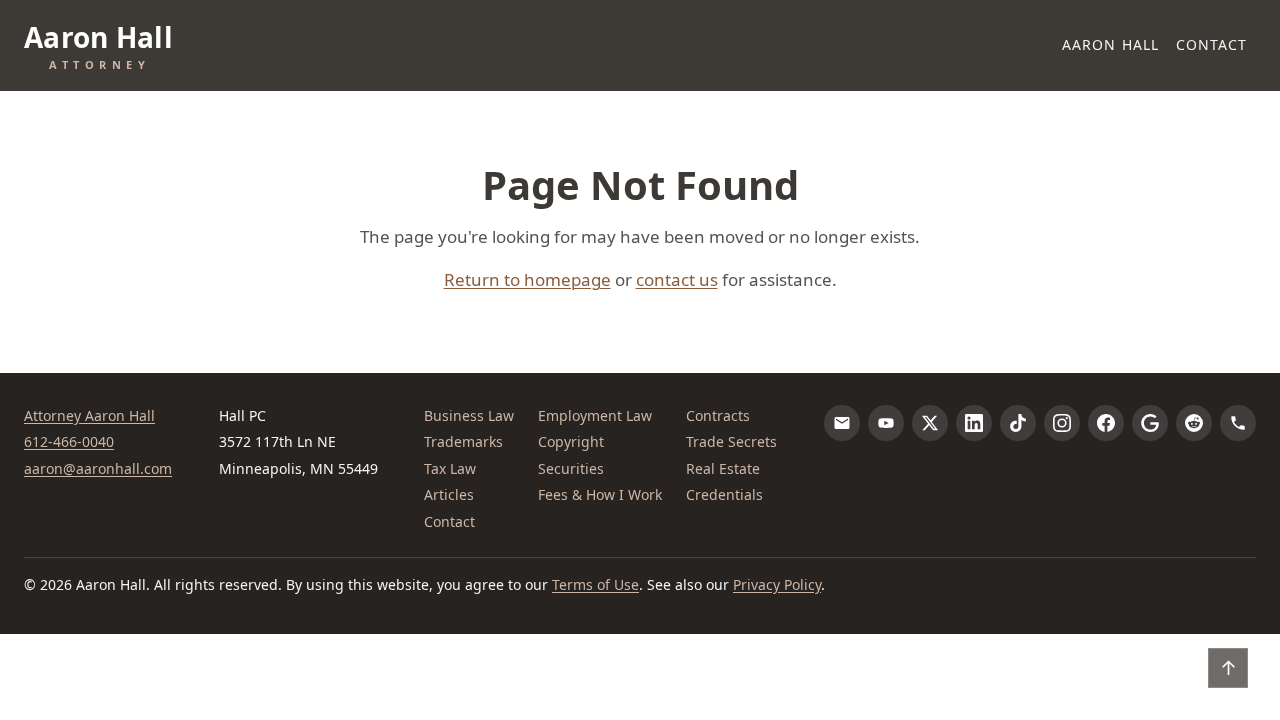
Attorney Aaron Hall (89, 415)
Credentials (724, 494)
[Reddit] (1194, 423)
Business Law (469, 415)
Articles (449, 494)
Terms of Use (595, 584)
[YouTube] (886, 423)
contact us (677, 279)
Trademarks (463, 441)
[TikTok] (1018, 423)
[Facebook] (1106, 423)
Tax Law (450, 468)
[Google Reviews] (1150, 423)
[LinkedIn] (974, 423)
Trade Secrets (731, 441)
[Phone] (1238, 423)
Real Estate (723, 468)
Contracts (718, 415)
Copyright (571, 441)
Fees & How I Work (600, 494)
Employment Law (595, 415)
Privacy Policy (777, 584)
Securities (571, 468)
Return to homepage (527, 279)
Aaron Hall (1110, 44)
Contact (1212, 44)
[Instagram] (1062, 423)
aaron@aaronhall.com (98, 468)
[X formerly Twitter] (930, 423)
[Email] (842, 423)
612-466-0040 (69, 441)
